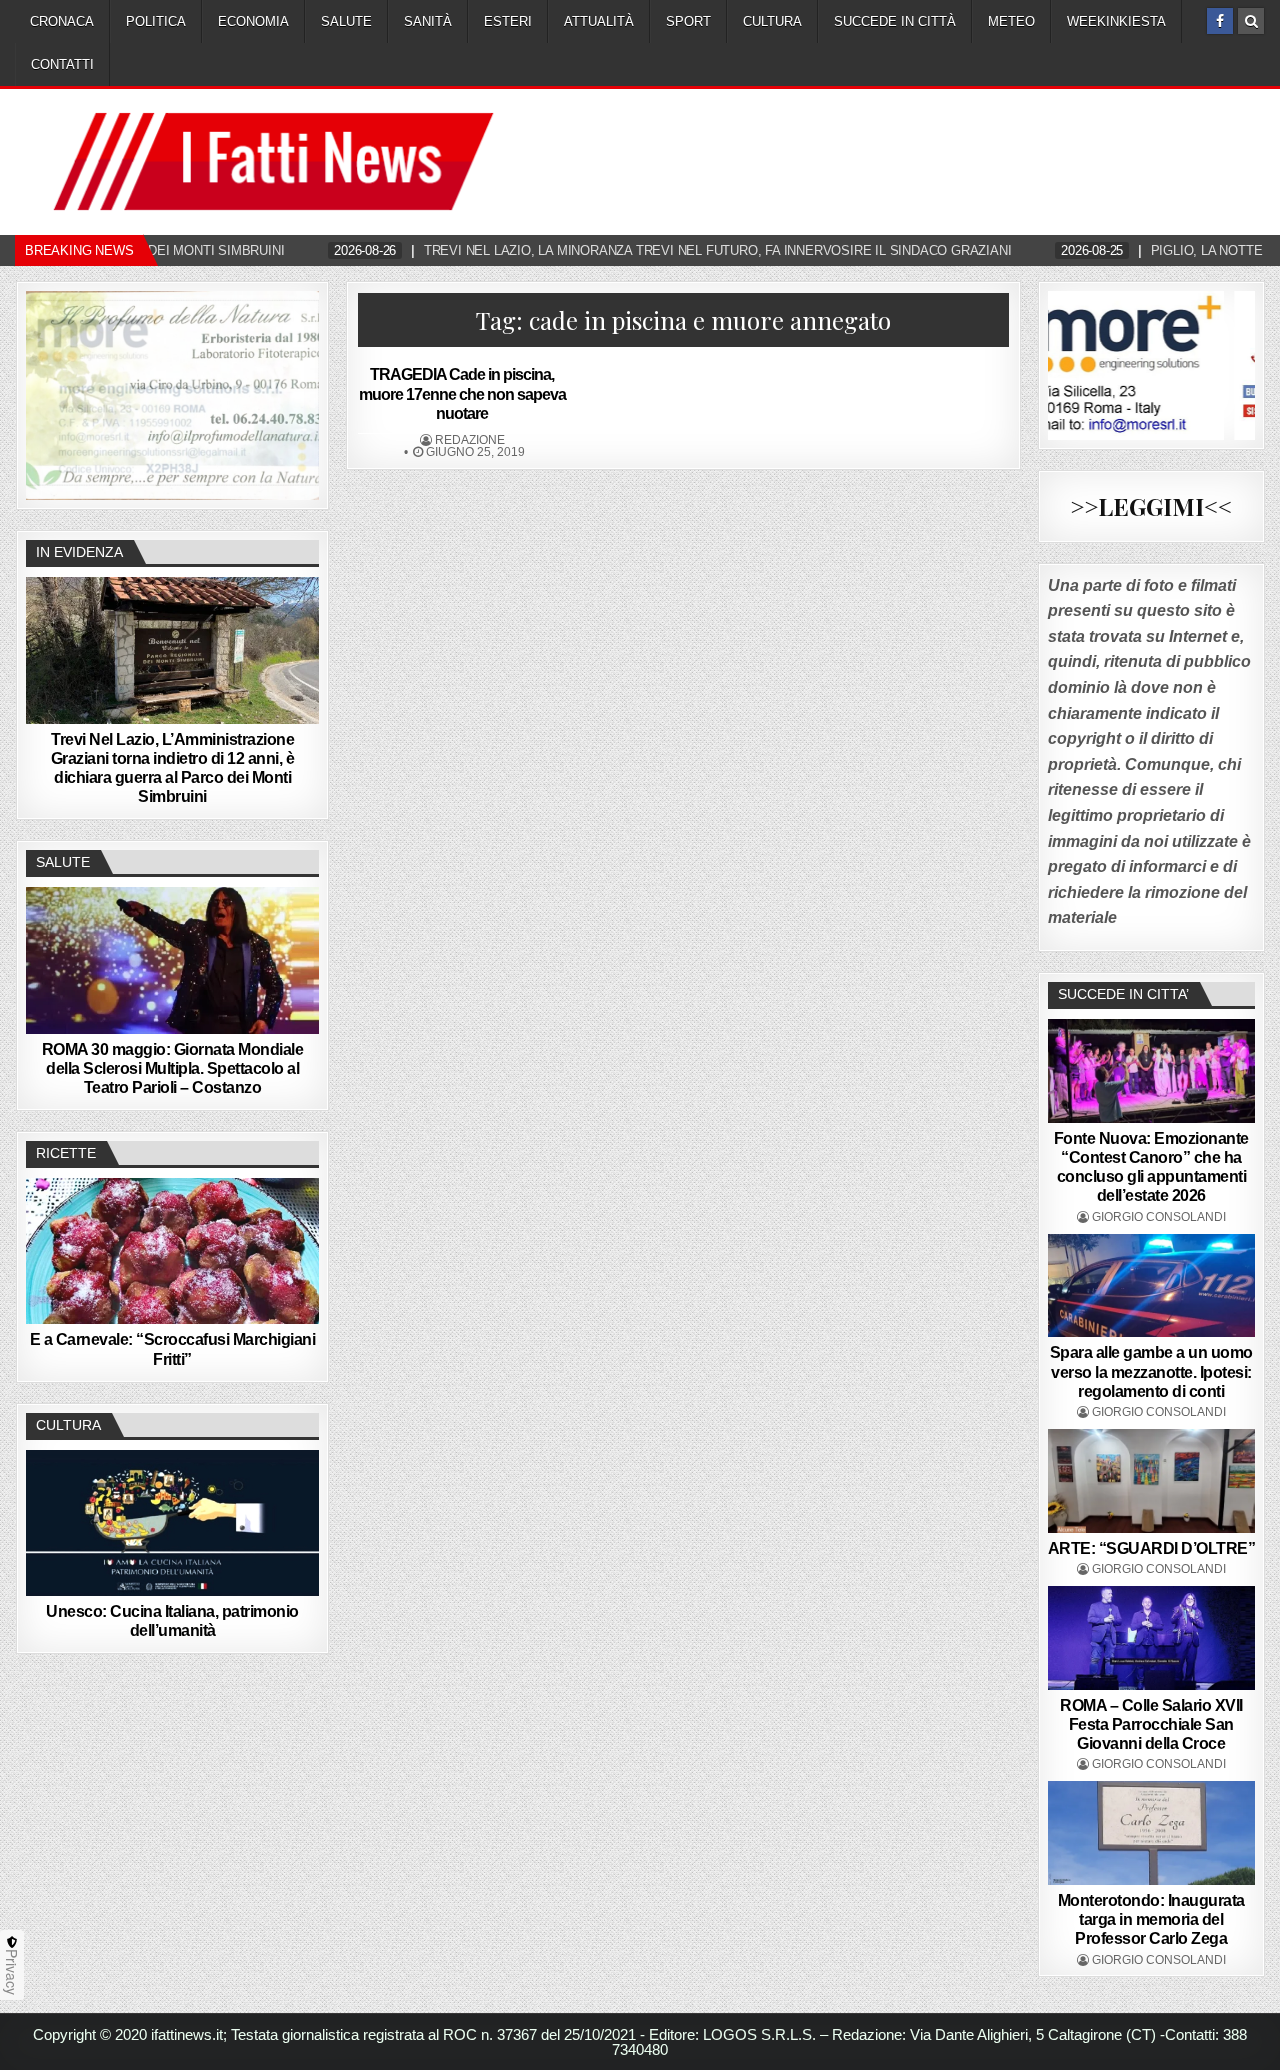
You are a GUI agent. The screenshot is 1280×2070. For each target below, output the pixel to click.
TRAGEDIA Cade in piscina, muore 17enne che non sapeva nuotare (462, 393)
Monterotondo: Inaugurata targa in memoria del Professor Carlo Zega (1151, 1919)
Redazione (470, 440)
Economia (253, 21)
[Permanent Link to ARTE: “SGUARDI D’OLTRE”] (1152, 1481)
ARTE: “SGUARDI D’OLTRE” (1152, 1548)
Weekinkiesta (1116, 21)
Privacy (12, 1972)
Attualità (599, 21)
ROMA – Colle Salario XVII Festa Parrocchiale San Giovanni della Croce (1151, 1724)
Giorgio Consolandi (1159, 1217)
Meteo (1011, 21)
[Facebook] (1220, 21)
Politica (156, 21)
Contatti (62, 64)
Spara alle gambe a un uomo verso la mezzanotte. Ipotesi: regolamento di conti (1151, 1371)
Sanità (428, 21)
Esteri (508, 21)
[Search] (1251, 21)
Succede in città (895, 21)
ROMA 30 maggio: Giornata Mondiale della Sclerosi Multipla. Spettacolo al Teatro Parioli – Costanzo (173, 1068)
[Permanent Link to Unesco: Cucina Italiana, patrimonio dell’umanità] (172, 1523)
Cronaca (62, 21)
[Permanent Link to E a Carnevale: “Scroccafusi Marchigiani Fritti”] (172, 1251)
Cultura (772, 21)
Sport (688, 21)
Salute (346, 21)
